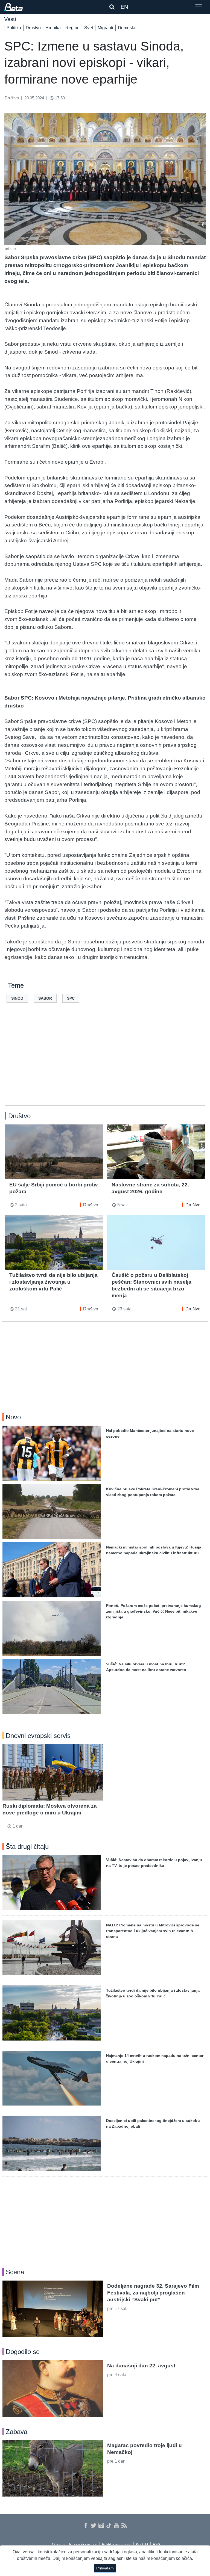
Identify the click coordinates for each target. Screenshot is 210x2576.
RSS (157, 2544)
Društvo (33, 28)
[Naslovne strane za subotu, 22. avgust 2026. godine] (156, 1152)
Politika (14, 28)
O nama (58, 2544)
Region (72, 28)
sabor (45, 998)
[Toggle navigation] (199, 7)
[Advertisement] (105, 1063)
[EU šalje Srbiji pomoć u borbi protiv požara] (54, 1152)
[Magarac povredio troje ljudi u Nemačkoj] (53, 2468)
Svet (89, 28)
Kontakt (142, 2544)
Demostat (127, 28)
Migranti (105, 28)
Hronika (53, 28)
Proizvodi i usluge (83, 2544)
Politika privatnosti (117, 2544)
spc (71, 998)
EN (124, 7)
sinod (17, 998)
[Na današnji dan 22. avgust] (53, 2388)
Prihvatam (105, 2568)
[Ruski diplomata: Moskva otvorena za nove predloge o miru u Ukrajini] (53, 1772)
